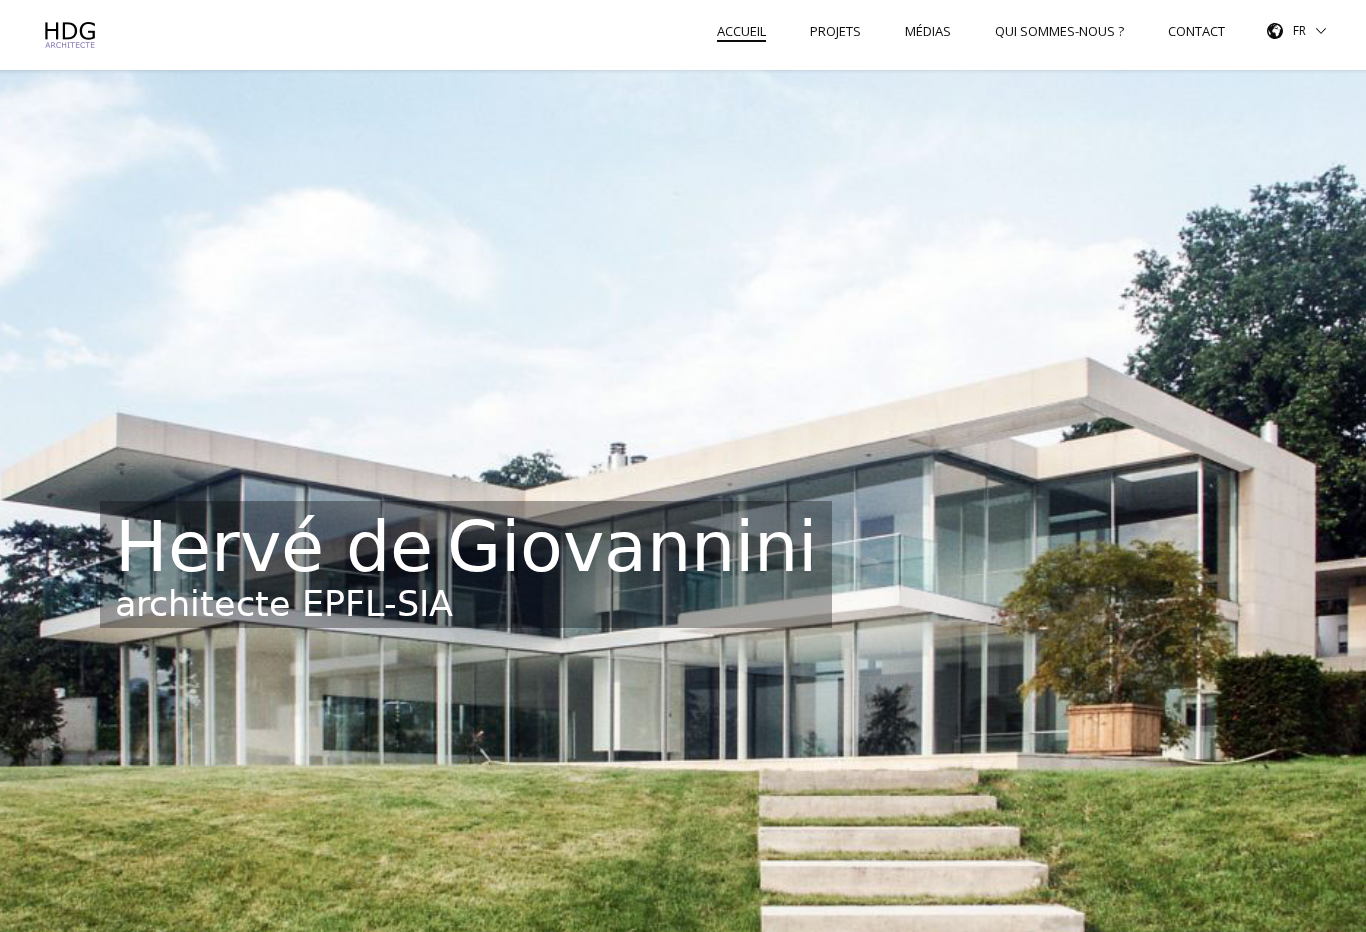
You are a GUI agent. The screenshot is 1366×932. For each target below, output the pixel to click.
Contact (1196, 31)
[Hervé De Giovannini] (72, 35)
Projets (835, 31)
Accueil (741, 31)
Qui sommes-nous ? (1059, 31)
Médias (928, 31)
